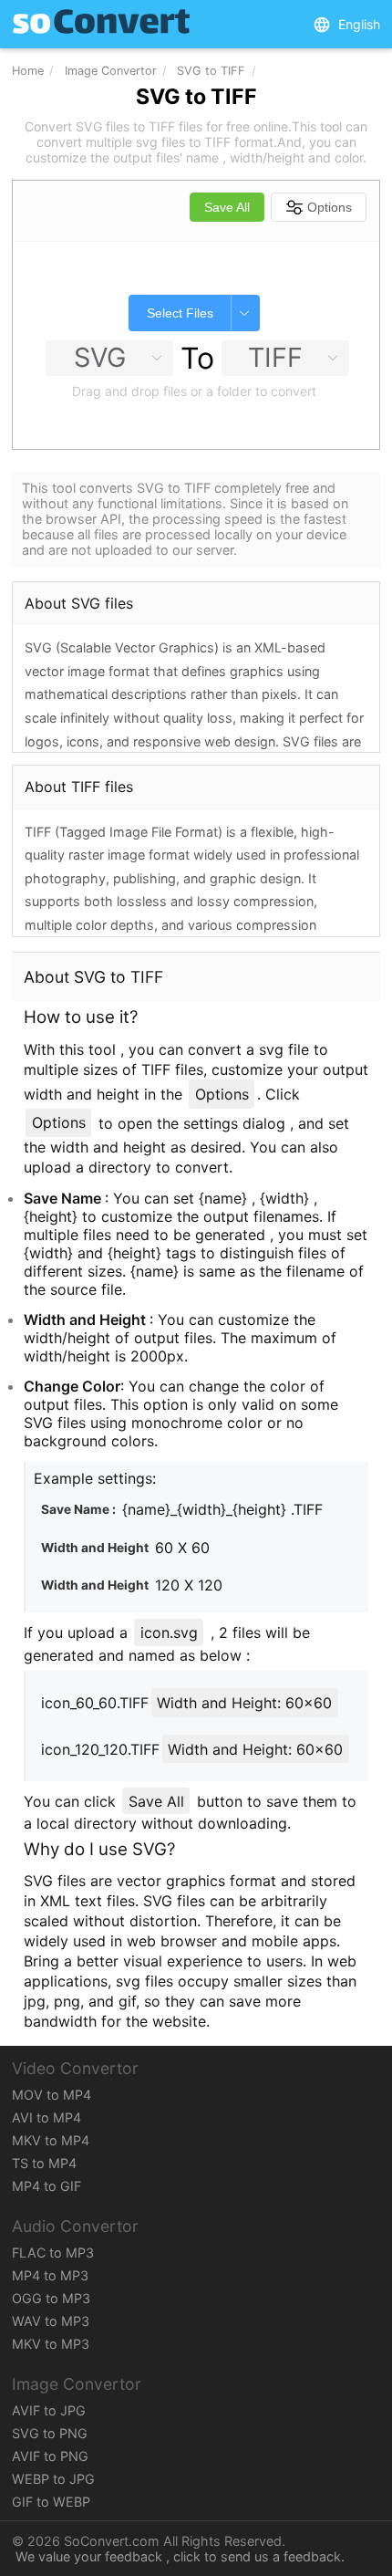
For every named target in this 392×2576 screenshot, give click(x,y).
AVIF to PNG (50, 2456)
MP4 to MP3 (50, 2275)
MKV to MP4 (51, 2140)
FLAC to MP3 (53, 2253)
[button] (346, 25)
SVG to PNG (50, 2433)
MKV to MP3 (51, 2344)
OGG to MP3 (51, 2298)
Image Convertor (111, 71)
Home (28, 71)
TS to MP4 (44, 2163)
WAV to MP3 (51, 2321)
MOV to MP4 (52, 2095)
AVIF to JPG (49, 2410)
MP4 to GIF (46, 2186)
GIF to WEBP (51, 2502)
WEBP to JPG (53, 2479)
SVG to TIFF (211, 71)
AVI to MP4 (46, 2117)
